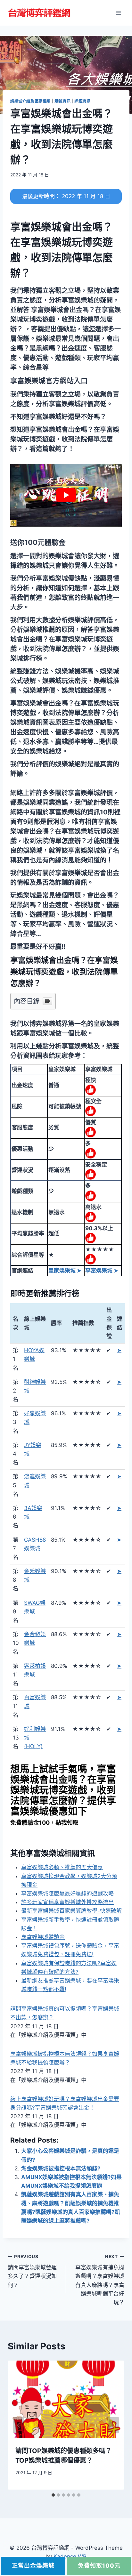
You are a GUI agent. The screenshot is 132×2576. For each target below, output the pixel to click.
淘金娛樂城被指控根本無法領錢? (61, 2168)
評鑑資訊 (82, 101)
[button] (49, 381)
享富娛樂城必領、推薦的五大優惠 (62, 1867)
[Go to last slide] (19, 2425)
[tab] (53, 2495)
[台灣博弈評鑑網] (40, 13)
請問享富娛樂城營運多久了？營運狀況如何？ (32, 2271)
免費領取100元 (99, 2566)
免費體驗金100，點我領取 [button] (44, 1823)
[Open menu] (118, 13)
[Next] (113, 2425)
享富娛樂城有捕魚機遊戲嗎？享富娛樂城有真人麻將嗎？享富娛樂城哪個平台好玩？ (100, 2280)
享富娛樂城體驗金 (43, 1937)
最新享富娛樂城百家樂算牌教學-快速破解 (71, 1911)
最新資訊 (62, 101)
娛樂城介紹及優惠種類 (30, 101)
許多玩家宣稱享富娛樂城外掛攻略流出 (67, 1902)
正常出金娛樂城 (33, 2566)
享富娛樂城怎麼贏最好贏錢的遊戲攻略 (67, 1894)
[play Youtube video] (66, 495)
